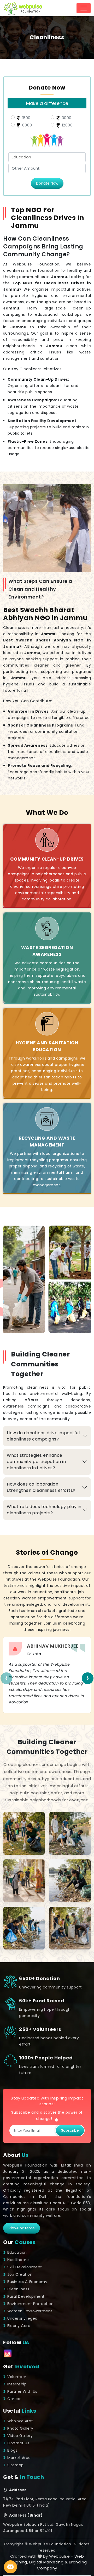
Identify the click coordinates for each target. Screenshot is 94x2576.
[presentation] (6, 1678)
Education (17, 2252)
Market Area (19, 2458)
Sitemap (16, 2465)
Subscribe (70, 2130)
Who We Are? (20, 2421)
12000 (67, 125)
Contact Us (18, 2443)
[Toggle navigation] (84, 8)
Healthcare (18, 2260)
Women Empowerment (30, 2311)
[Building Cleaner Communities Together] (24, 1833)
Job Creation (20, 2274)
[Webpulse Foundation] (23, 8)
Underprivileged (22, 2318)
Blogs (12, 2450)
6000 (27, 125)
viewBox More (22, 2228)
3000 (66, 118)
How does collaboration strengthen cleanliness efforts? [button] (41, 1487)
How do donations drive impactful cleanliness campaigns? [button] (43, 1436)
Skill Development (25, 2267)
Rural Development (26, 2296)
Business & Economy (27, 2282)
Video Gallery (20, 2436)
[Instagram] (8, 2353)
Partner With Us (22, 2391)
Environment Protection (30, 2304)
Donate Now (47, 183)
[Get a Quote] (10, 2567)
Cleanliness (18, 2289)
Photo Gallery (20, 2428)
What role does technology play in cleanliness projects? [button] (44, 1510)
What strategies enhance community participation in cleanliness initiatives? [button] (36, 1462)
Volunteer (17, 2377)
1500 (26, 118)
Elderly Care (19, 2326)
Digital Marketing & (49, 2562)
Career (14, 2399)
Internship (17, 2384)
